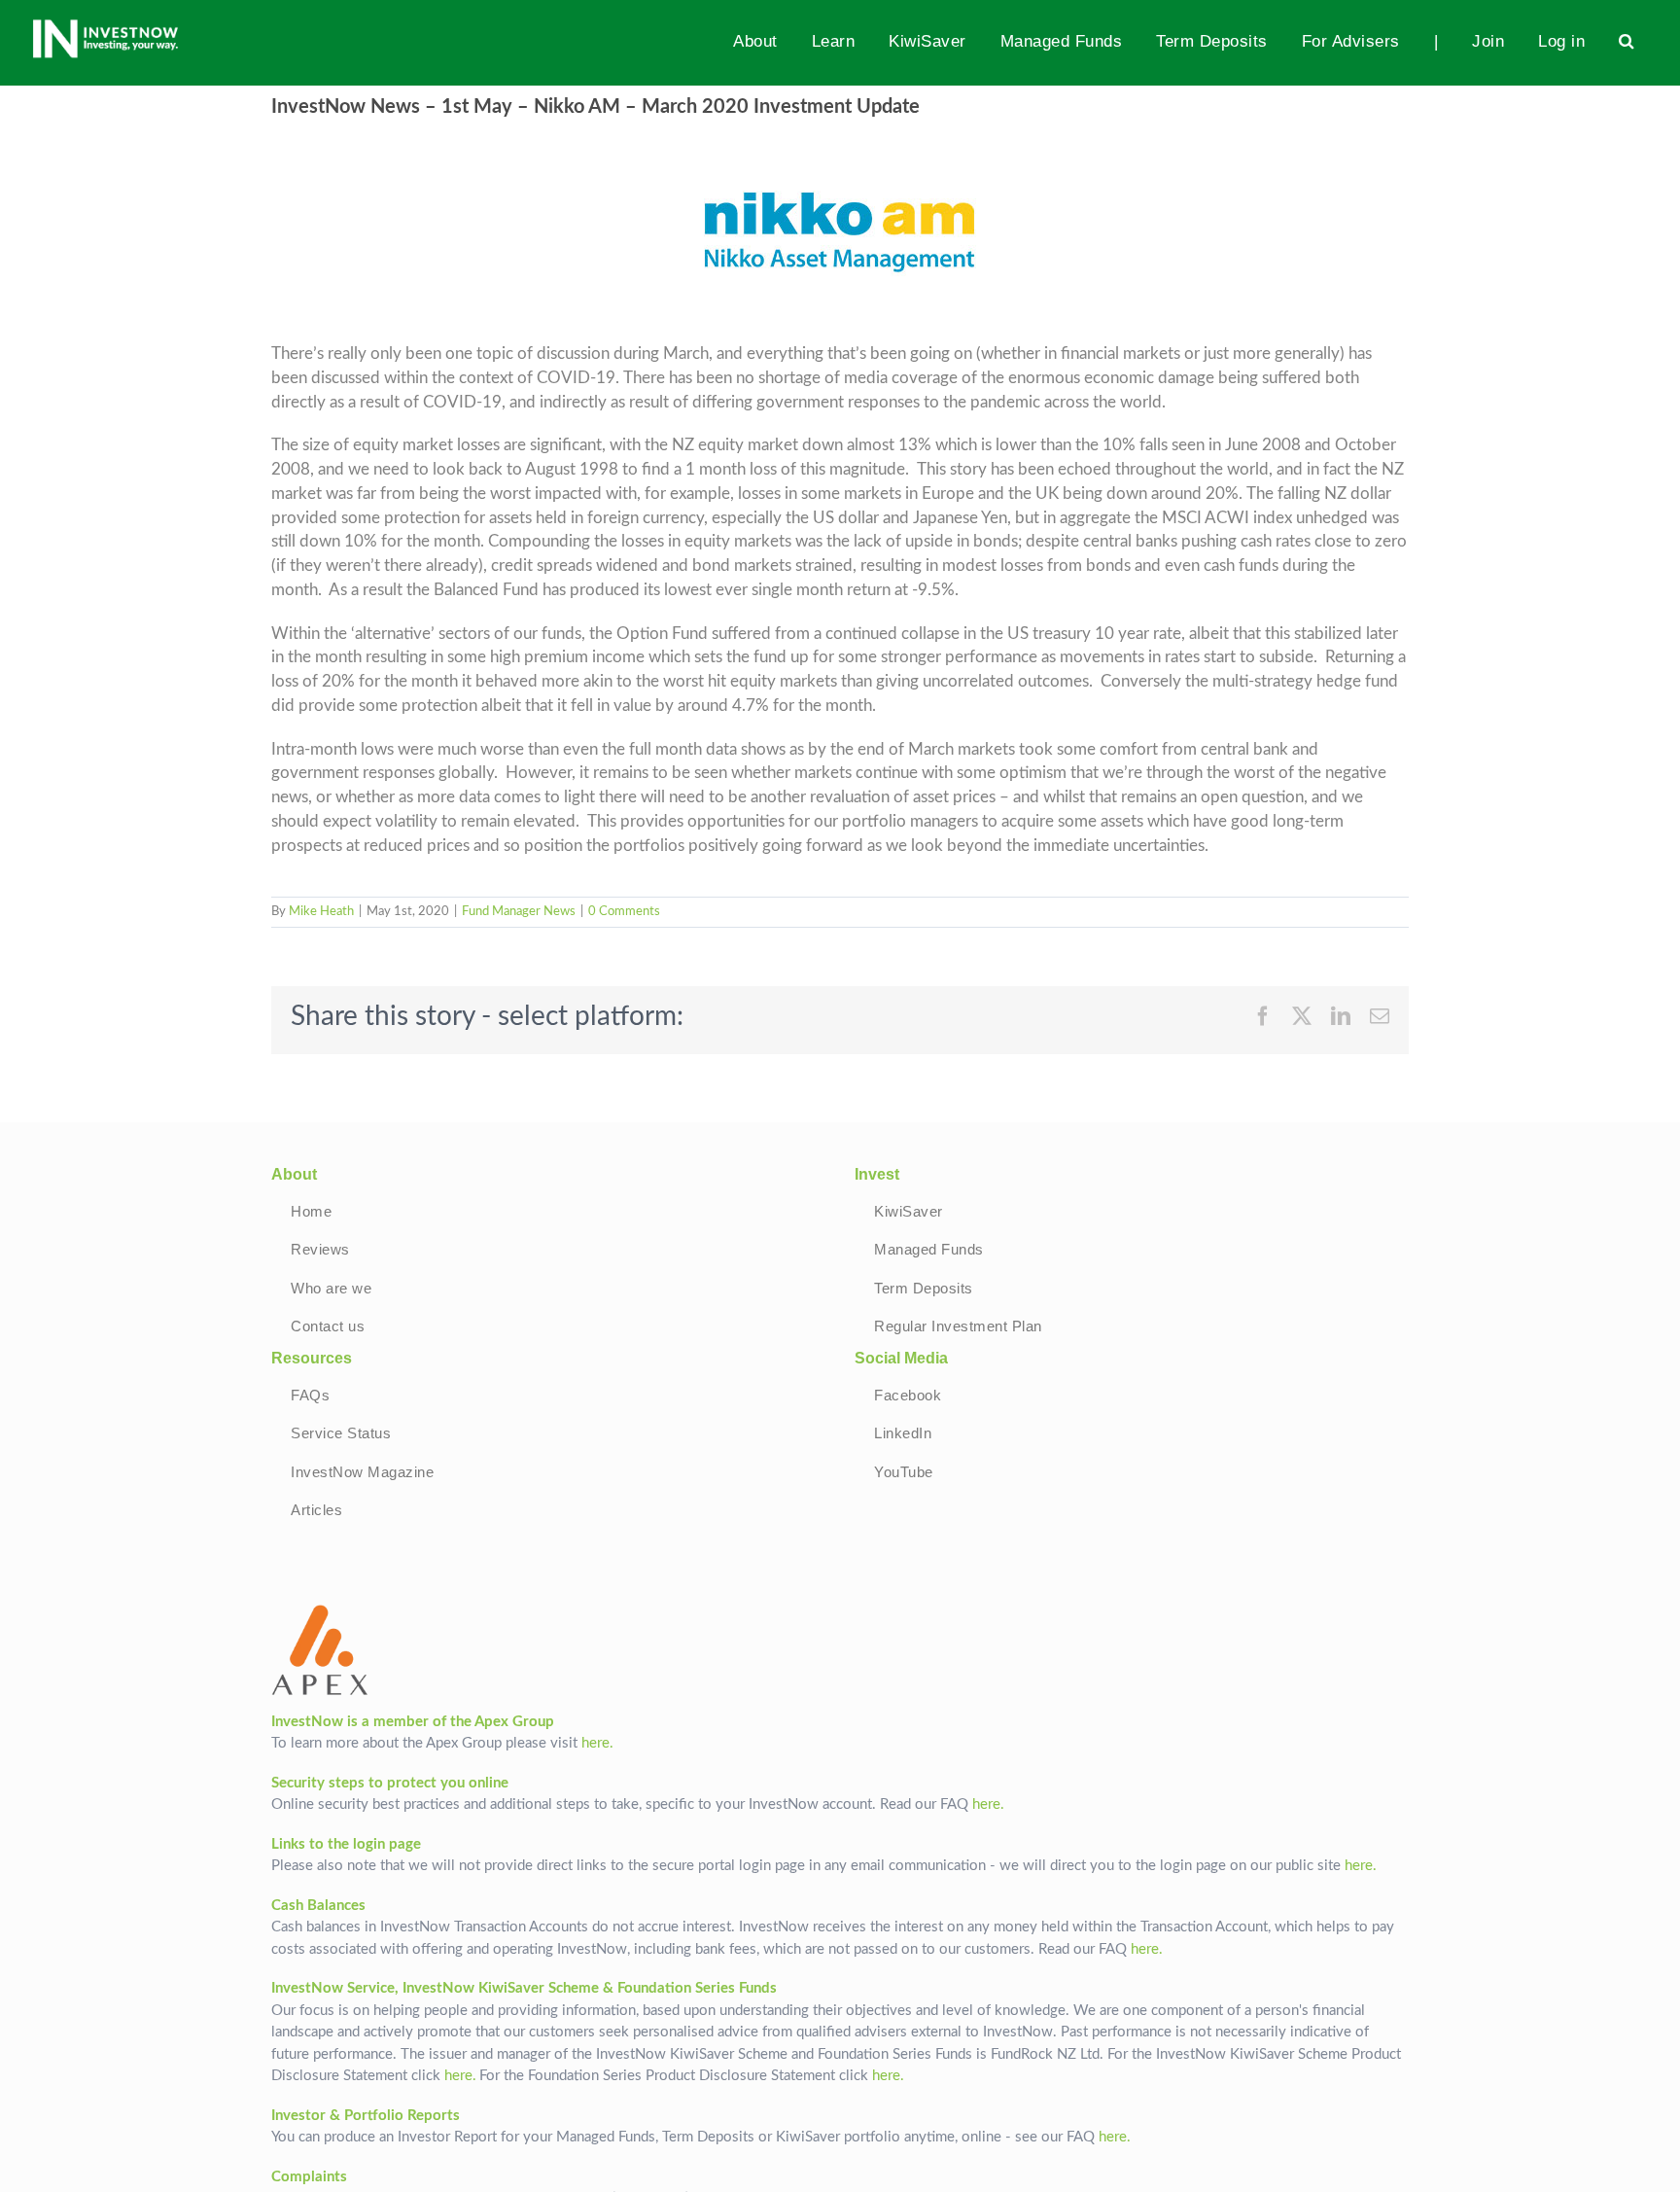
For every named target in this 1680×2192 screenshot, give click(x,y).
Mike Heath (321, 912)
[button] (1627, 41)
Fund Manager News (519, 912)
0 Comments (624, 912)
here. (597, 1743)
